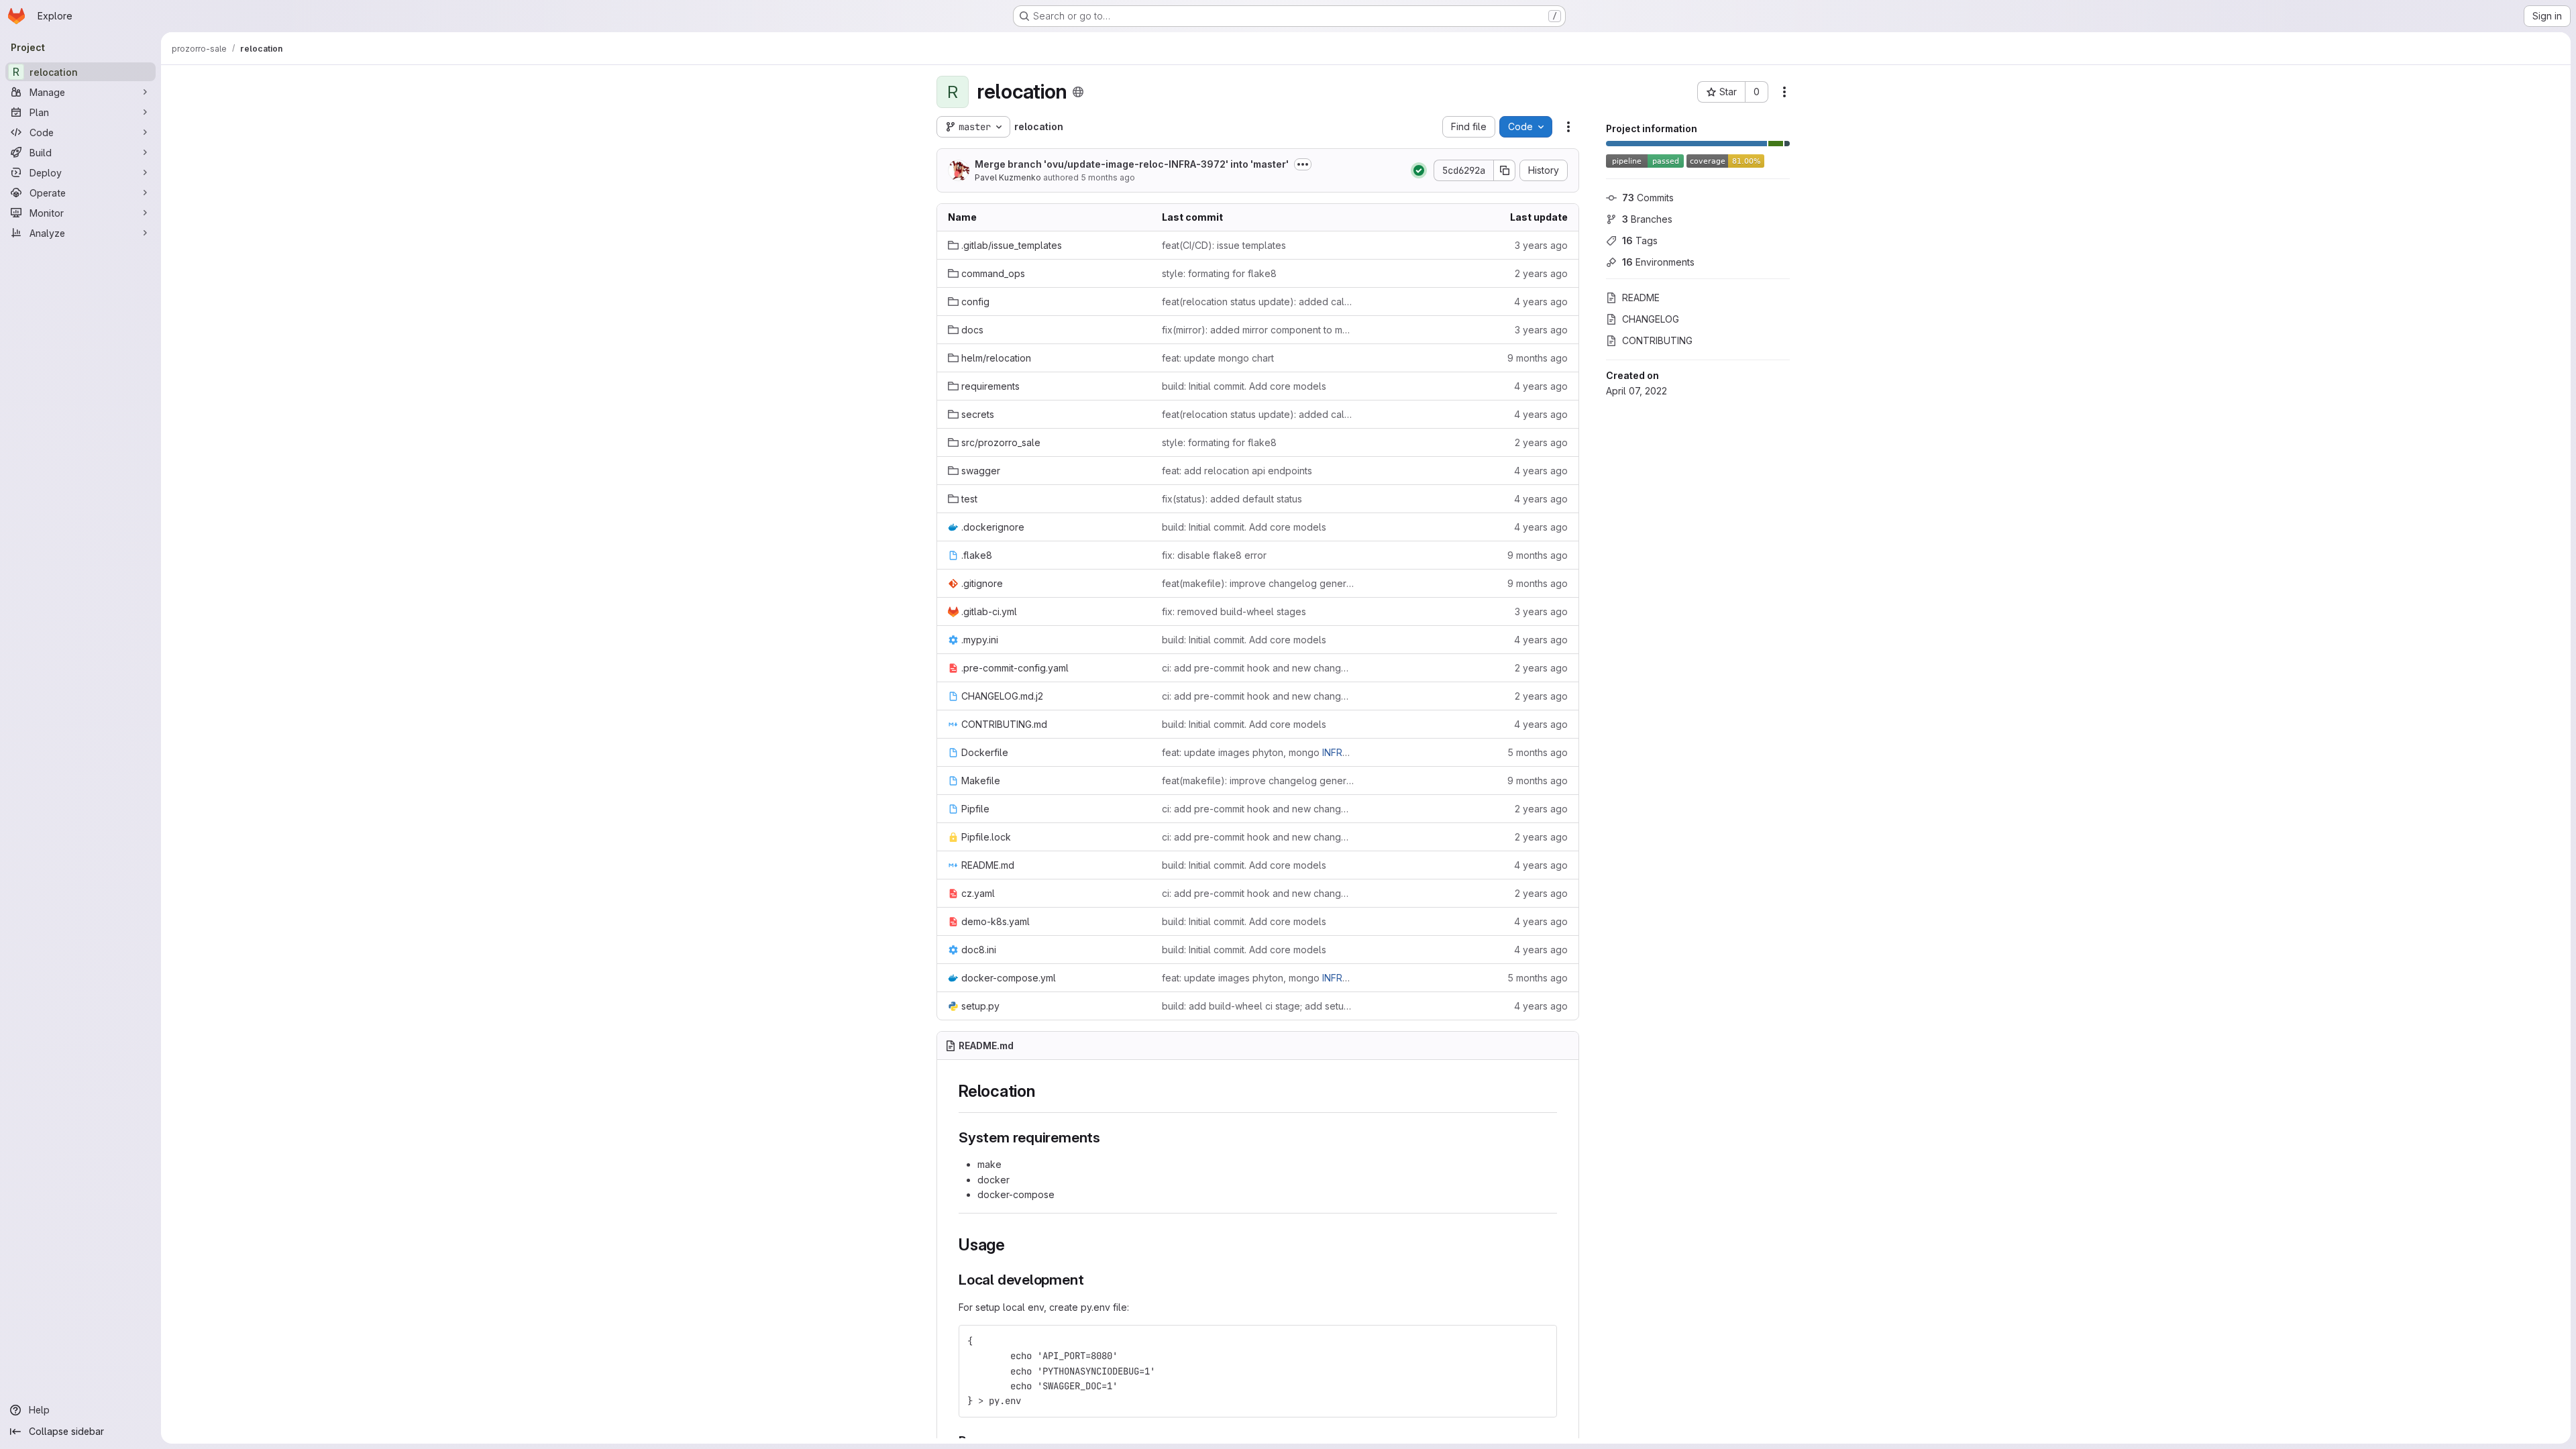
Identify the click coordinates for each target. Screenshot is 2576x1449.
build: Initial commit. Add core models (1244, 386)
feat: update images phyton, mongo (1258, 752)
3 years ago (1541, 245)
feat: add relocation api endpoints (1237, 471)
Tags (1640, 240)
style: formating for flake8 (1219, 273)
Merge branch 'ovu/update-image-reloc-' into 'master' (1132, 164)
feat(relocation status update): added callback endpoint (1258, 302)
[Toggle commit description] (1303, 164)
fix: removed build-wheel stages (1234, 611)
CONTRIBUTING (1657, 340)
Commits (1648, 198)
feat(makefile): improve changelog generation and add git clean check (1258, 583)
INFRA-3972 (1197, 164)
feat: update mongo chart (1218, 358)
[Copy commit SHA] (1505, 170)
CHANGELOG (1651, 319)
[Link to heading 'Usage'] (1014, 1245)
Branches (1647, 219)
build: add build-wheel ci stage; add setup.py (1258, 1006)
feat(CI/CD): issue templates (1224, 245)
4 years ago (1541, 302)
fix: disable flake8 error (1214, 555)
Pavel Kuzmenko (1008, 177)
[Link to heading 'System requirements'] (1108, 1137)
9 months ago (1538, 358)
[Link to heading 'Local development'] (1091, 1280)
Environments (1658, 262)
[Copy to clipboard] (1541, 1341)
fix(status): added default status (1232, 499)
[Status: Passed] (1419, 170)
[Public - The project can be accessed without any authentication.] (1078, 92)
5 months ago (1108, 177)
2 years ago (1541, 273)
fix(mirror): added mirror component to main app (1258, 330)
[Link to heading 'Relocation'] (1044, 1091)
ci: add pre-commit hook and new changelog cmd (1258, 668)
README (1641, 298)
